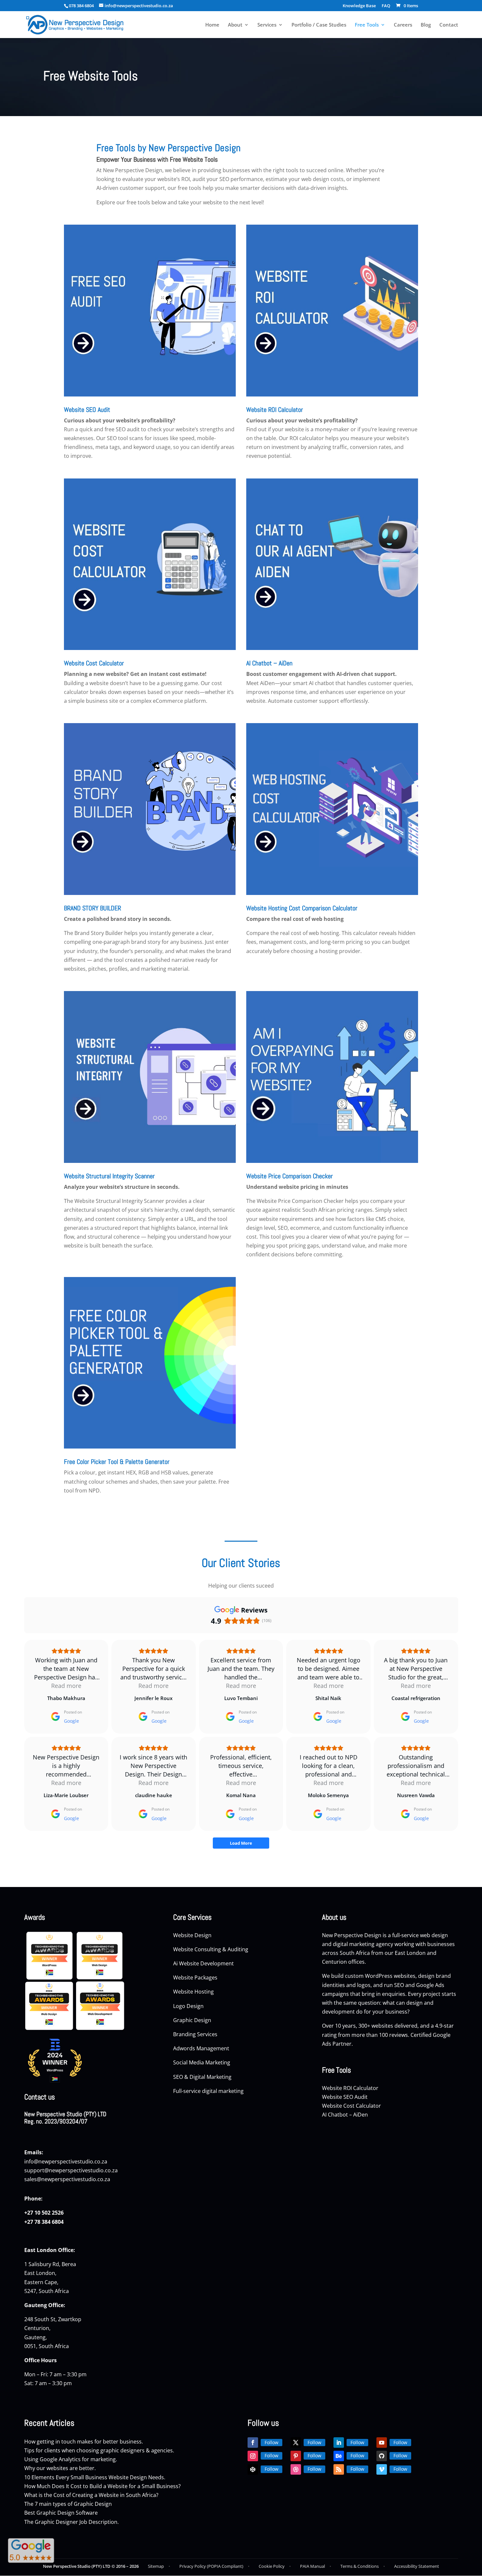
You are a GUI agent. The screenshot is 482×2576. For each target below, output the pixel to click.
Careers (403, 25)
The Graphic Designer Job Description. (71, 2522)
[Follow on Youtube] (382, 2443)
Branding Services (196, 2034)
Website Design (192, 1935)
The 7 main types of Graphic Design (68, 2504)
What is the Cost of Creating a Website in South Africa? (91, 2495)
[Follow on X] (296, 2443)
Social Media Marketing (202, 2062)
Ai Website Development (203, 1963)
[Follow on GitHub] (382, 2456)
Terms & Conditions (360, 2566)
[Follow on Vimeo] (382, 2469)
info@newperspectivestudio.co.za (66, 2161)
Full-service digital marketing (208, 2091)
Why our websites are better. (60, 2468)
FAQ (386, 6)
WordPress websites (390, 1976)
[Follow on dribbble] (296, 2469)
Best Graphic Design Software (61, 2513)
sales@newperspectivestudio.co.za (67, 2179)
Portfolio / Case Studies (319, 25)
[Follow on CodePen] (253, 2469)
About (235, 25)
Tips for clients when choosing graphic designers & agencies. (99, 2450)
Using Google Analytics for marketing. (71, 2459)
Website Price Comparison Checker (290, 1176)
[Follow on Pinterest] (296, 2456)
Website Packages (196, 1978)
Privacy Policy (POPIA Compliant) (211, 2566)
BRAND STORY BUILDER (92, 908)
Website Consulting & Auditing (211, 1949)
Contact (449, 25)
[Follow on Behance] (339, 2456)
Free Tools (367, 25)
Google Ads (430, 1985)
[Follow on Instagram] (253, 2456)
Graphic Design (193, 2020)
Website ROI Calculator (275, 410)
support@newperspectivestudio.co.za (71, 2170)
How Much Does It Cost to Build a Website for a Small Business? (102, 2486)
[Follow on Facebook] (253, 2443)
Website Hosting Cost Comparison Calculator (302, 908)
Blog (426, 25)
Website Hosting (194, 1992)
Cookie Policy (272, 2566)
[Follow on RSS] (339, 2469)
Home (212, 25)
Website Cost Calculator (94, 663)
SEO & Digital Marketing (203, 2077)
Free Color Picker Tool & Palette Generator (117, 1462)
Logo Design (189, 2006)
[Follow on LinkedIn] (339, 2443)
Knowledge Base (359, 6)
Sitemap (156, 2566)
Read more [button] (66, 1686)
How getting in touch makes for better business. (84, 2442)
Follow (271, 2442)
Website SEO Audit (87, 410)
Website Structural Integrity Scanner (109, 1176)
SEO (399, 1985)
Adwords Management (202, 2048)
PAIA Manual (312, 2566)
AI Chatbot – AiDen (269, 663)
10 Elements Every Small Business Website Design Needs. (95, 2477)
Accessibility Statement (417, 2566)
